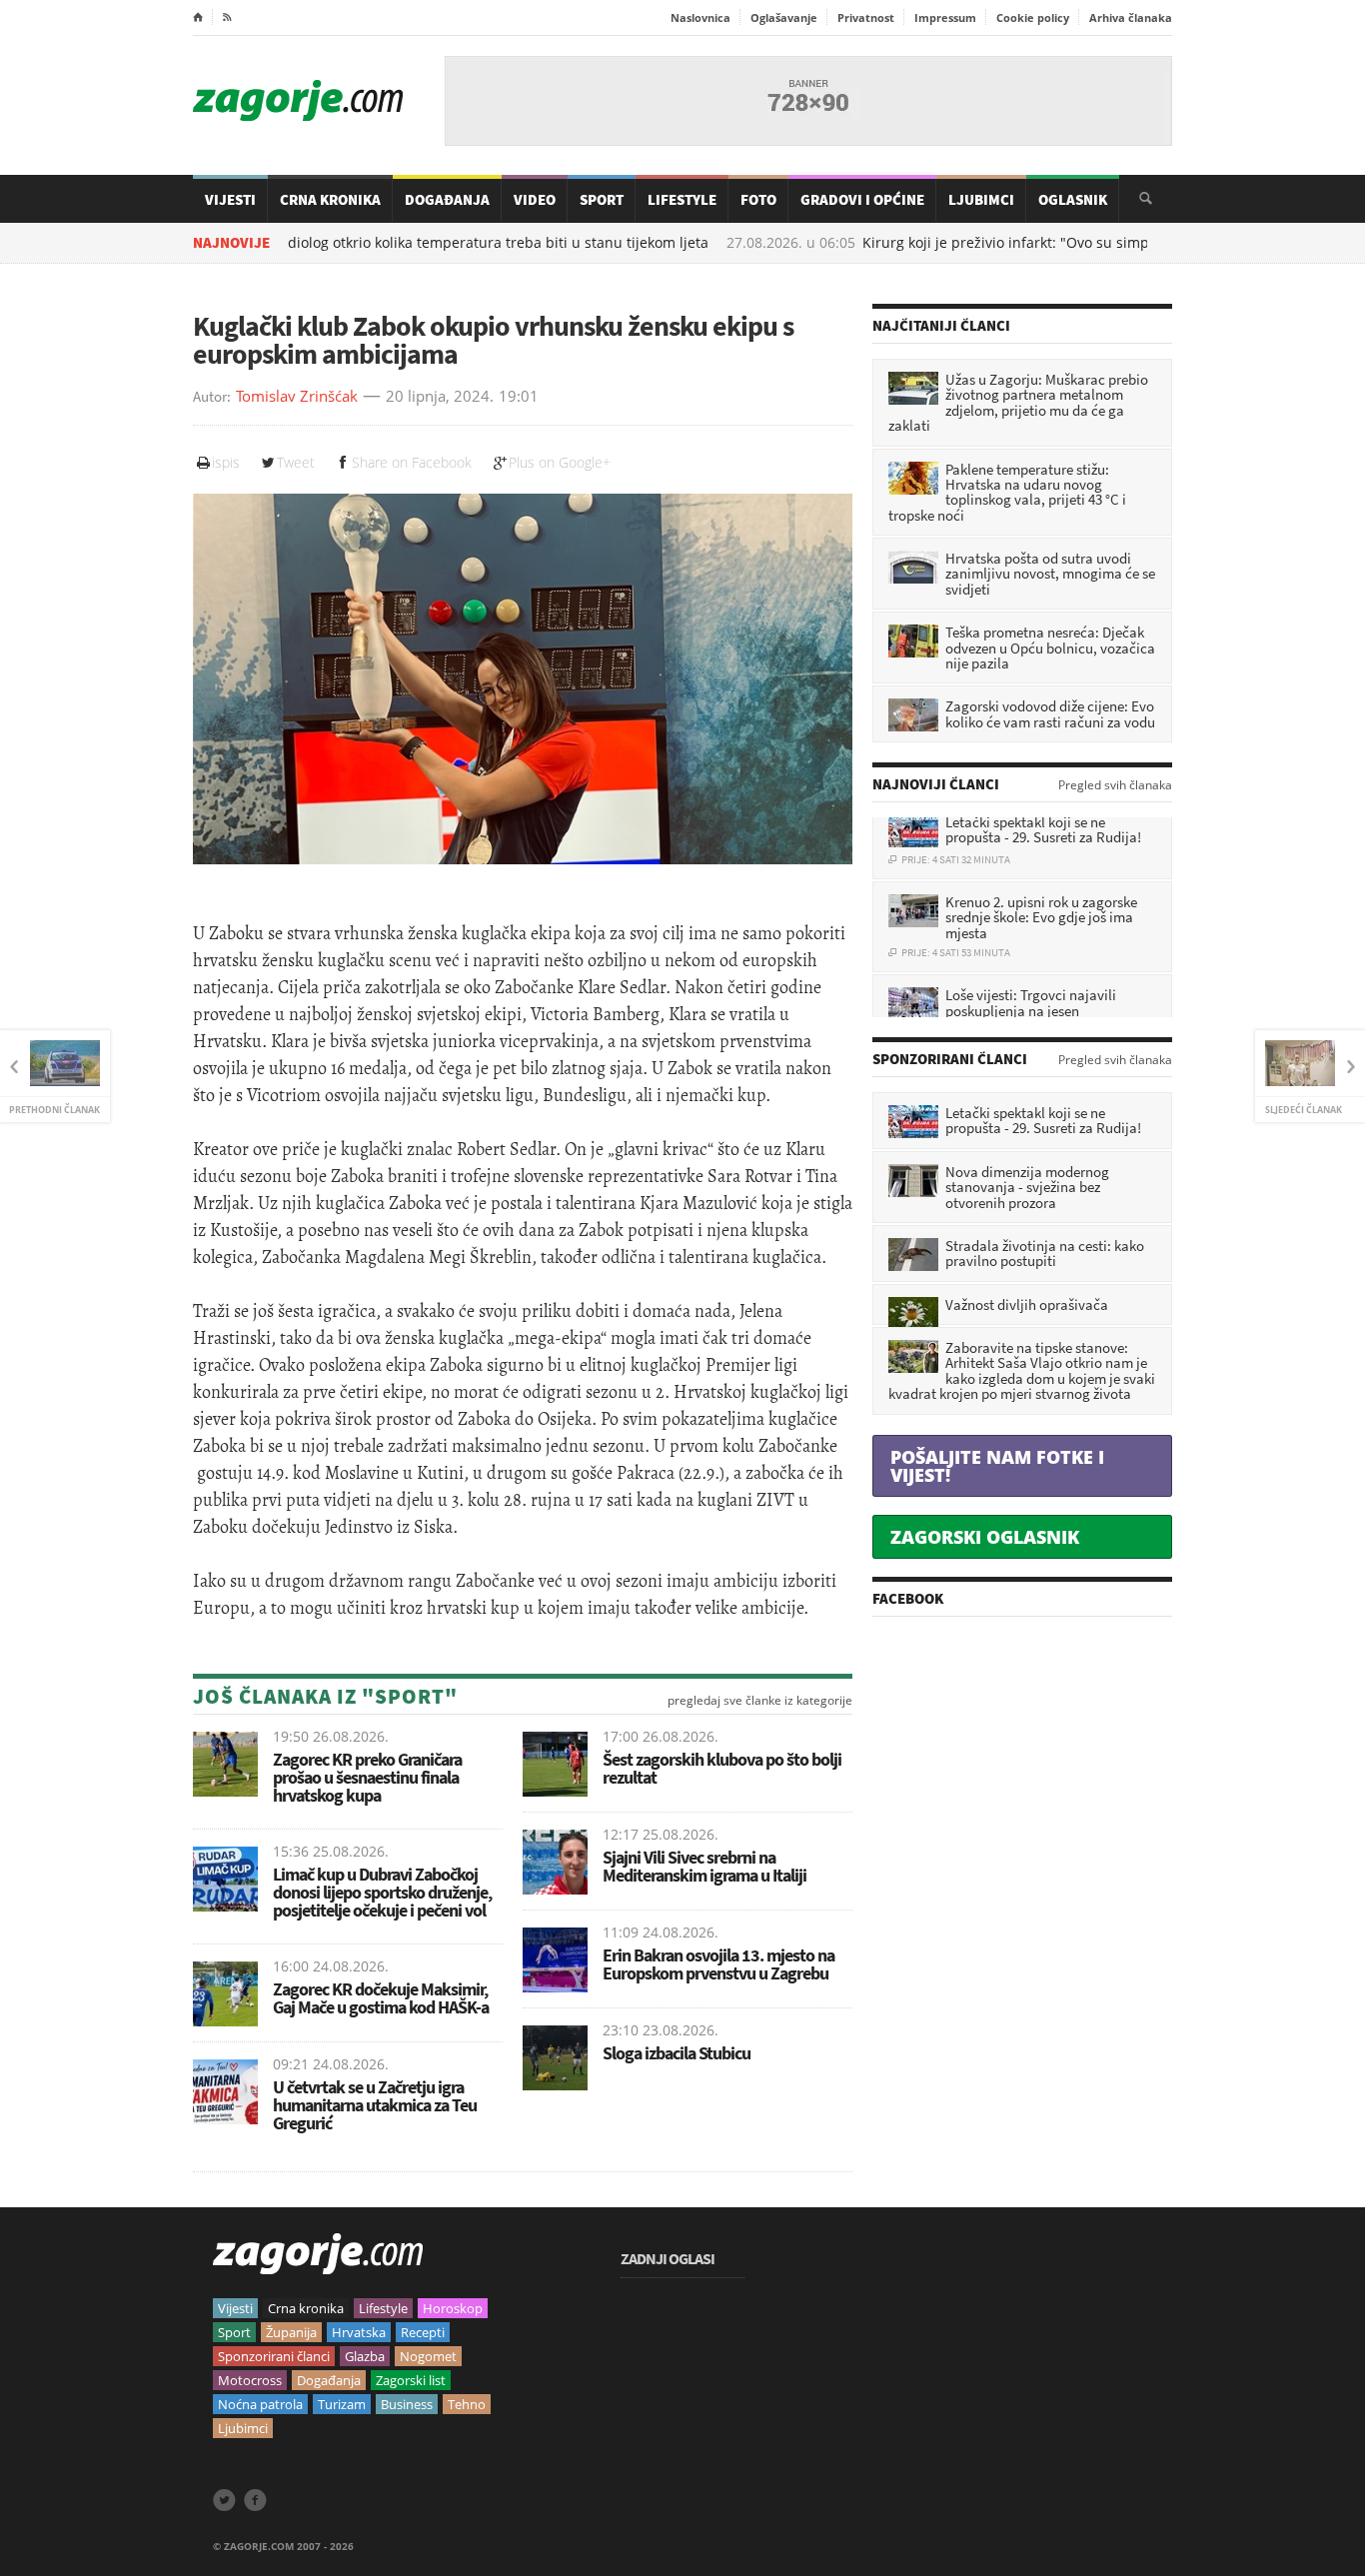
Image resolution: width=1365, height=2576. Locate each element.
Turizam (342, 2404)
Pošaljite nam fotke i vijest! (997, 1466)
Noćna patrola (260, 2404)
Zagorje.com (298, 100)
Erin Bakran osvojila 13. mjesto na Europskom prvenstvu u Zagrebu (718, 1964)
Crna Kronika (330, 199)
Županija (291, 2332)
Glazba (365, 2356)
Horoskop (453, 2308)
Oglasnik (1073, 199)
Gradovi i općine (862, 199)
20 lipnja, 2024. (440, 397)
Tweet (296, 462)
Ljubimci (981, 199)
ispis (226, 462)
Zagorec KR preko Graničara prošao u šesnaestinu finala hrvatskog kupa (367, 1777)
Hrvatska (359, 2332)
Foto (758, 199)
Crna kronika (306, 2308)
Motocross (250, 2380)
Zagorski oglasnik (985, 1537)
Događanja (447, 199)
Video (535, 199)
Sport (602, 199)
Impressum (945, 17)
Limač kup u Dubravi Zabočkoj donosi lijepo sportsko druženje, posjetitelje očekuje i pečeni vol (382, 1892)
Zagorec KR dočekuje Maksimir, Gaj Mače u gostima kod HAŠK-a (381, 1998)
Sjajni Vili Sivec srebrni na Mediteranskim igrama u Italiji (706, 1866)
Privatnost (866, 17)
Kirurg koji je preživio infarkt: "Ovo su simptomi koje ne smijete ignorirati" (1017, 243)
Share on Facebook (412, 462)
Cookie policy (1033, 17)
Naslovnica (700, 17)
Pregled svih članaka (1115, 785)
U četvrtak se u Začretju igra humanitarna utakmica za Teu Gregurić (375, 2105)
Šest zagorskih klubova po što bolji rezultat (722, 1768)
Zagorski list (411, 2380)
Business (407, 2404)
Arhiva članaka (1131, 17)
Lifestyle (682, 199)
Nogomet (428, 2356)
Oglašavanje (784, 17)
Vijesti (230, 199)
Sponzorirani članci (274, 2356)
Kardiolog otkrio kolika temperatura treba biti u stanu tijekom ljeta (395, 243)
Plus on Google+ (560, 462)
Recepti (423, 2332)
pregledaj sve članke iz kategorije (760, 1701)
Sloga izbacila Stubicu (677, 2053)
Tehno (467, 2404)
